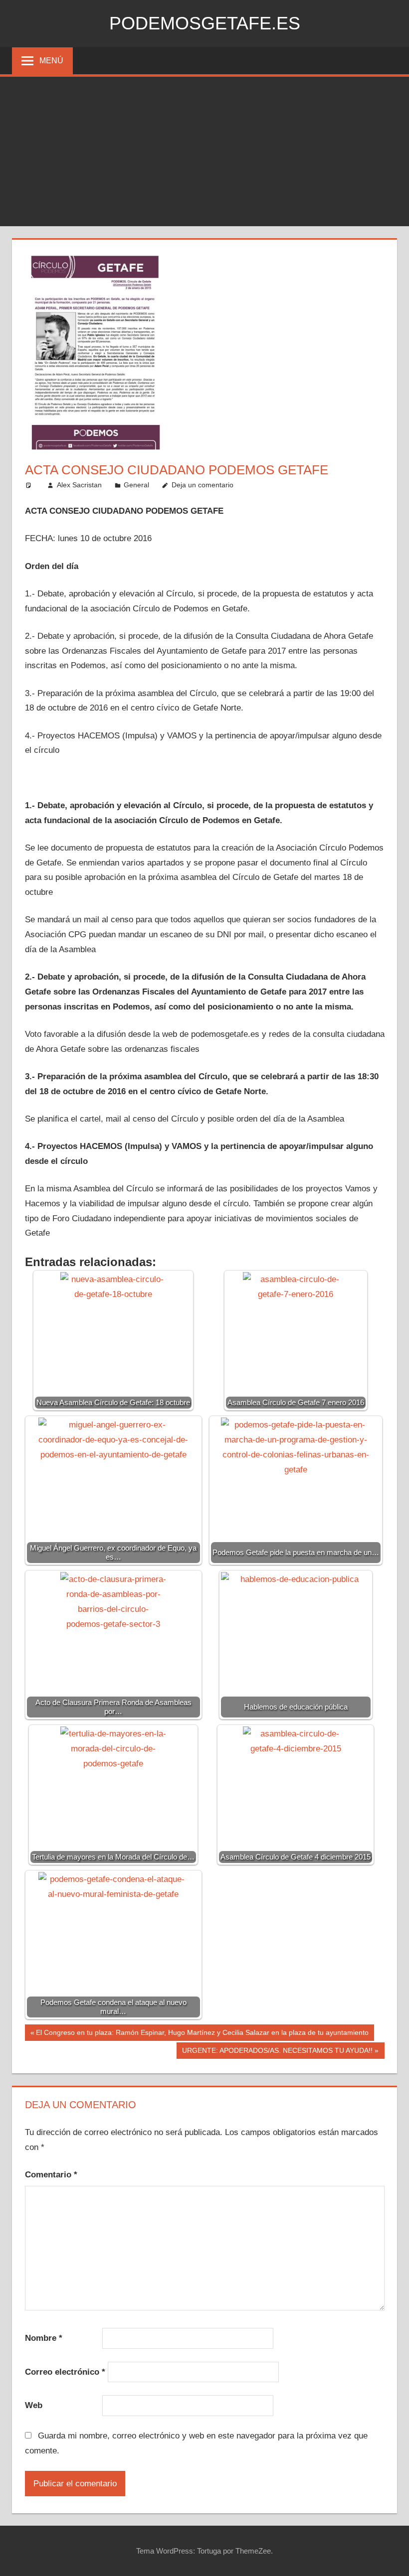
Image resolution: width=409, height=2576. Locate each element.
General (136, 485)
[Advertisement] (204, 151)
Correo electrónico (65, 2372)
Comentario (51, 2175)
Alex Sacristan (79, 485)
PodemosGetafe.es (205, 23)
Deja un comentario (203, 485)
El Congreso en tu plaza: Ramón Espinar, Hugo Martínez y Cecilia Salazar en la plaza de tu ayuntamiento (202, 2034)
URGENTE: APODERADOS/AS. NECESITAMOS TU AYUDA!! (277, 2052)
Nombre (44, 2338)
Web (34, 2405)
